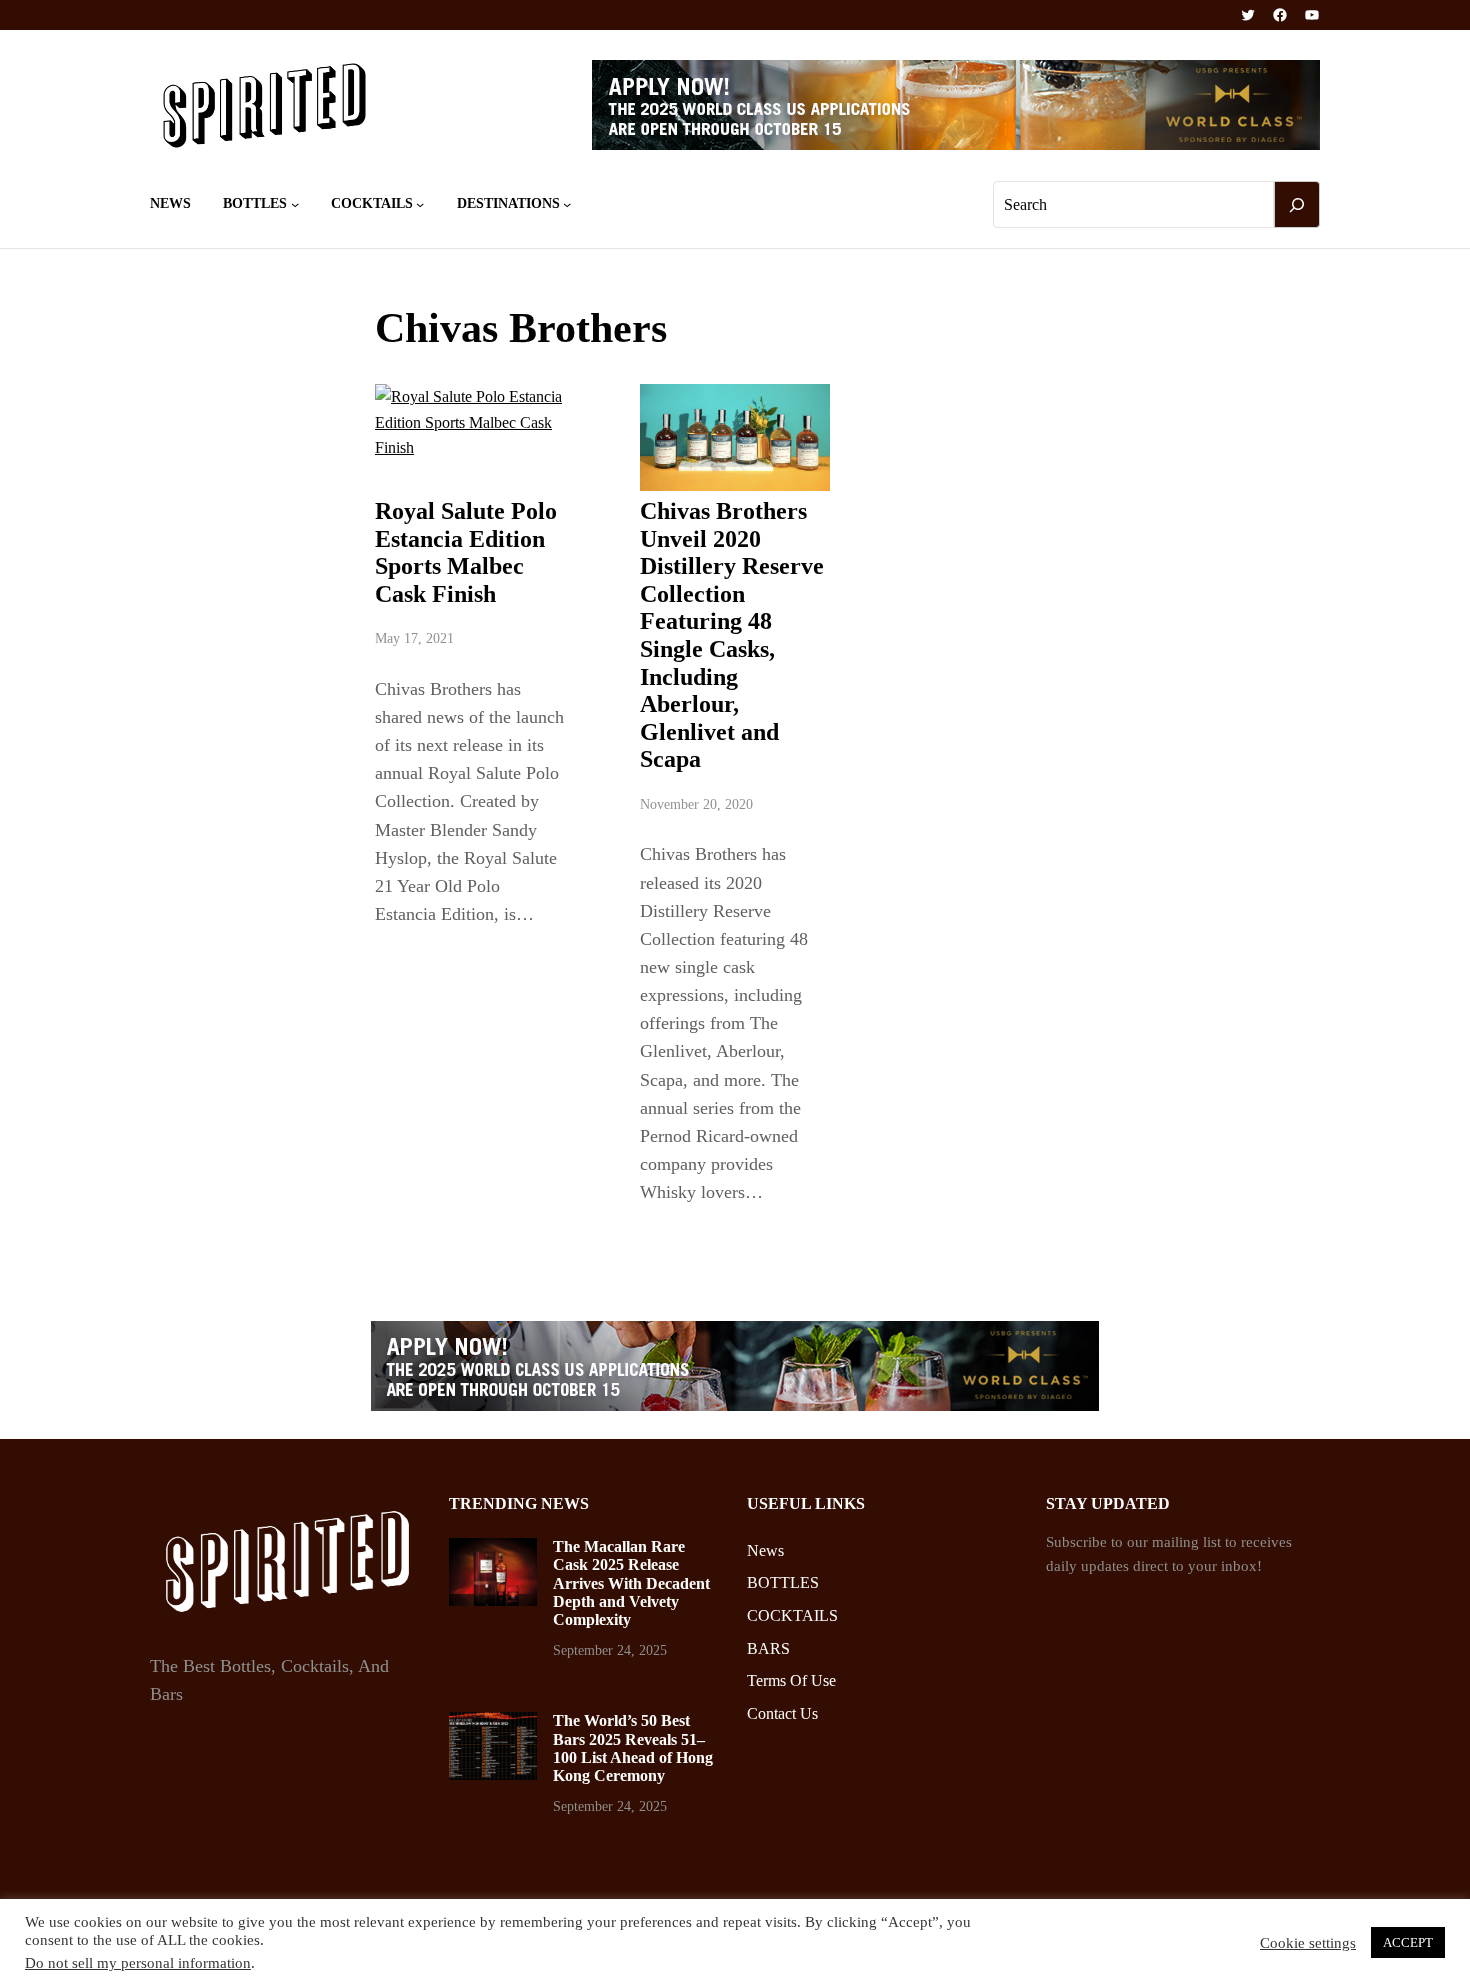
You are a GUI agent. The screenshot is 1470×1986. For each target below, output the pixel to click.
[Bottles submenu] (295, 204)
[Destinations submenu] (567, 204)
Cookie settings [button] (1308, 1943)
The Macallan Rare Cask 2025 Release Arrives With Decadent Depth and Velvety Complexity (631, 1583)
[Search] (1297, 205)
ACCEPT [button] (1408, 1942)
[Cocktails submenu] (420, 204)
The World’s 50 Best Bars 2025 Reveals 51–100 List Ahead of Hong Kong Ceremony (633, 1748)
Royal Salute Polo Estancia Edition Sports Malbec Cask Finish (466, 552)
